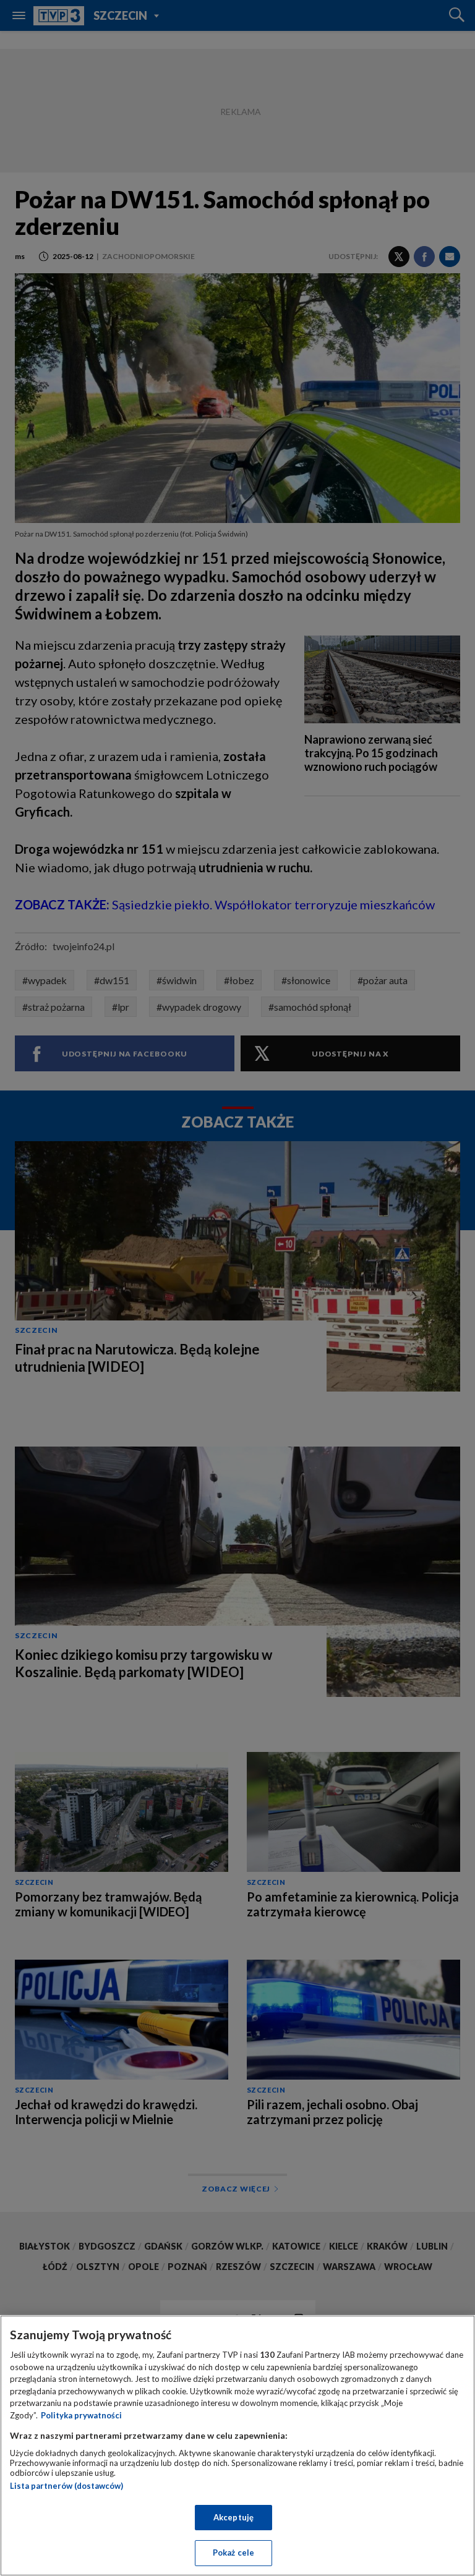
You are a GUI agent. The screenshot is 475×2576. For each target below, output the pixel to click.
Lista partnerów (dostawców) (66, 2486)
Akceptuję (233, 2517)
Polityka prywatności (81, 2415)
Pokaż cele (233, 2553)
